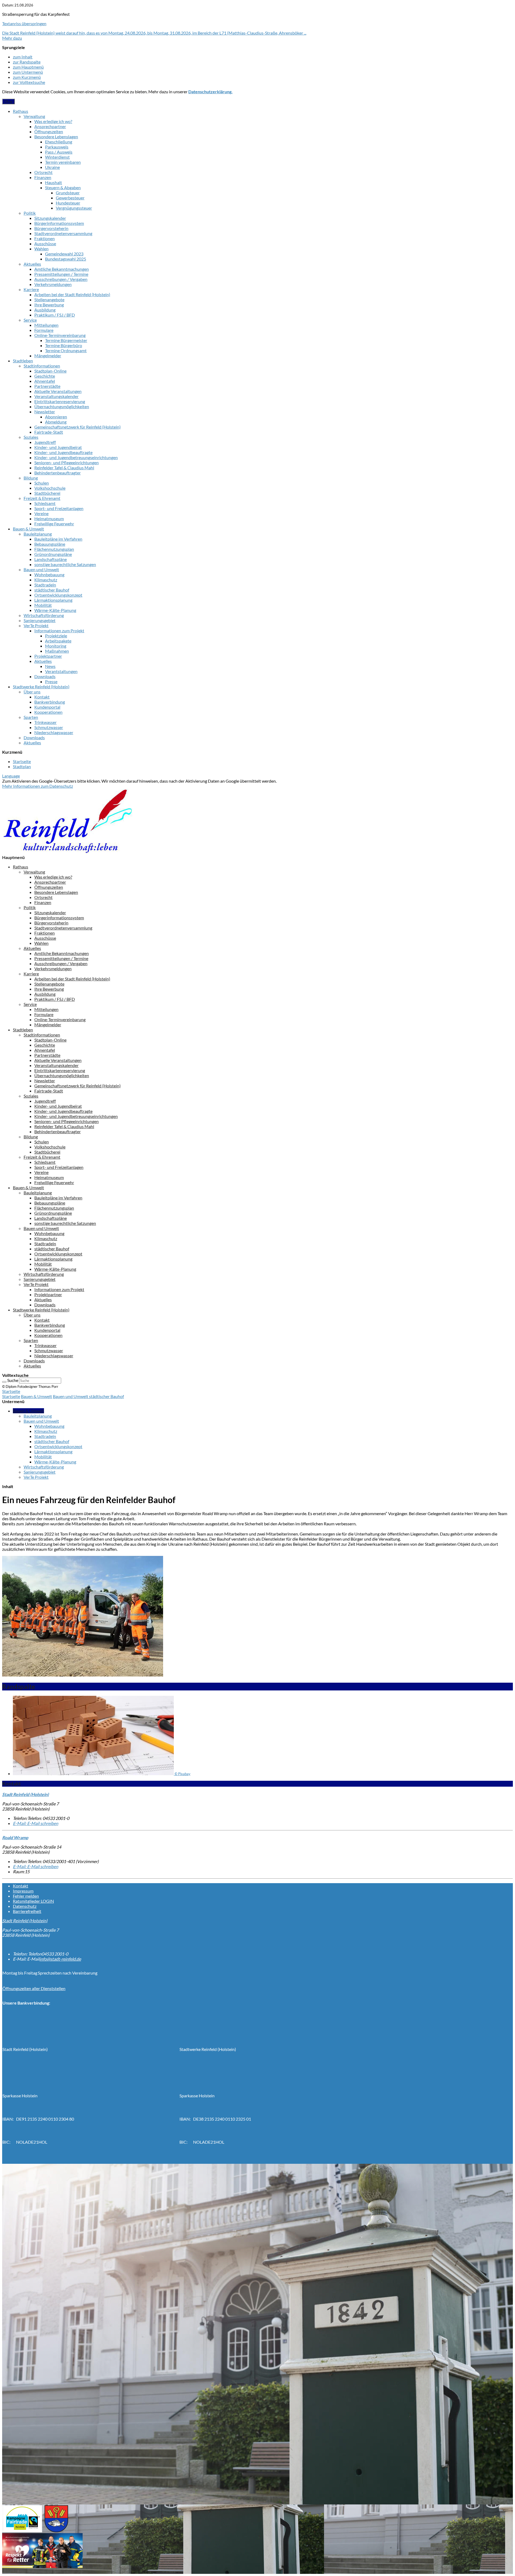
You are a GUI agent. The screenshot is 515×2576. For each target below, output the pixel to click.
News (50, 666)
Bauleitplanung (38, 534)
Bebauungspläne (50, 544)
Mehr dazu (12, 38)
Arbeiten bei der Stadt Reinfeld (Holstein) (72, 294)
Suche (13, 1380)
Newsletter (45, 412)
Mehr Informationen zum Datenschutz (38, 786)
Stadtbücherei (47, 493)
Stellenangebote (49, 300)
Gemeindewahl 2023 (64, 254)
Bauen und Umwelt (41, 569)
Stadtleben (23, 361)
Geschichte (45, 376)
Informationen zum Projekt (59, 631)
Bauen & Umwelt (28, 529)
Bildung (31, 478)
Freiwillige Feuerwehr (54, 524)
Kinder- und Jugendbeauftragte (63, 452)
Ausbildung (45, 310)
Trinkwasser (45, 722)
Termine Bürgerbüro (64, 345)
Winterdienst (57, 157)
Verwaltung (34, 116)
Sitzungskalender (50, 218)
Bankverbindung (50, 702)
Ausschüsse (45, 244)
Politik (30, 213)
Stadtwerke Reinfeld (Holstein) (41, 687)
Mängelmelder (48, 356)
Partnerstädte (47, 386)
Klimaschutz (46, 580)
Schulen (42, 483)
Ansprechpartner (50, 126)
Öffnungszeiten (49, 131)
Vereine (41, 513)
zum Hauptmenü (28, 67)
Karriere (31, 289)
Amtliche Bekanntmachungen (62, 269)
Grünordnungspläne (53, 554)
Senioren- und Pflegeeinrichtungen (67, 462)
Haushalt (54, 182)
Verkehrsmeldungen (53, 284)
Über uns (32, 692)
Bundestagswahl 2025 (66, 259)
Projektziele (56, 636)
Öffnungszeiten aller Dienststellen (34, 1988)
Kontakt (42, 697)
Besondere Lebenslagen (56, 137)
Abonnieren (56, 417)
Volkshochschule (50, 488)
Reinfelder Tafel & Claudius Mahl (64, 468)
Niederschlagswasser (54, 732)
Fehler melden (26, 1896)
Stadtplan (22, 766)
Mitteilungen (46, 325)
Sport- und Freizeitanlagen (59, 508)
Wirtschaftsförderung (44, 615)
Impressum (23, 1891)
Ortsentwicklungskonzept (58, 595)
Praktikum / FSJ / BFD (55, 315)
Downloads (45, 676)
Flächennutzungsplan (54, 549)
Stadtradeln (45, 585)
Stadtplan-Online (50, 371)
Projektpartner (48, 656)
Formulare (44, 330)
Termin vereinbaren (63, 162)
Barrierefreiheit (27, 1911)
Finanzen (43, 177)
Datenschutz (25, 1906)
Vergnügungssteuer (74, 208)
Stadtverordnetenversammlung (63, 233)
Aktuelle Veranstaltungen (58, 391)
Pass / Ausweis (59, 152)
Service (30, 320)
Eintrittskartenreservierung (60, 401)
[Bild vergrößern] (83, 1675)
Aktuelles (32, 264)
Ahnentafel (45, 381)
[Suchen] (4, 1382)
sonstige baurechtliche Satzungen (65, 564)
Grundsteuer (68, 193)
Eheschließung (59, 142)
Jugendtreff (45, 442)
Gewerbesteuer (70, 198)
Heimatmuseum (49, 518)
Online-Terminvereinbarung (60, 335)
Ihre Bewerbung (49, 305)
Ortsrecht (43, 172)
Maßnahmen (57, 651)
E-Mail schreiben (36, 1823)
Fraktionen (45, 238)
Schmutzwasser (49, 727)
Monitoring (56, 646)
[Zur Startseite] (68, 852)
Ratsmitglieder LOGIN (33, 1901)
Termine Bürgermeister (66, 340)
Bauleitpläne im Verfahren (58, 539)
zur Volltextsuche (29, 82)
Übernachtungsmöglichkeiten (62, 406)
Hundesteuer (68, 203)
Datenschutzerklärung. (210, 92)
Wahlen (41, 249)
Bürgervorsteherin (51, 228)
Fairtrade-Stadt (49, 432)
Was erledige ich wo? (53, 121)
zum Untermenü (28, 72)
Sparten (31, 717)
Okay (8, 101)
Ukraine (52, 167)
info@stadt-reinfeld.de (60, 1959)
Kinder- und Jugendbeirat (58, 447)
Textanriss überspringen (24, 23)
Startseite (22, 761)
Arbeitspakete (58, 641)
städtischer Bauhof (52, 590)
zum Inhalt (23, 57)
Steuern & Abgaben (63, 187)
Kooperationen (48, 712)
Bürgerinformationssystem (59, 223)
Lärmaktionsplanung (53, 600)
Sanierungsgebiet (40, 620)
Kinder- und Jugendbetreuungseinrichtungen (76, 457)
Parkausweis (57, 147)
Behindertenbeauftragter (58, 473)
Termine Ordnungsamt (66, 350)
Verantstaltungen (61, 671)
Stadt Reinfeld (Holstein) (25, 1921)
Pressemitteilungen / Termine (61, 274)
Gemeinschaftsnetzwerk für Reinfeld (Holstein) (78, 427)
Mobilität (43, 605)
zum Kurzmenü (27, 77)
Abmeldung (56, 422)
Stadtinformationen (42, 366)
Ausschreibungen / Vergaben (61, 279)
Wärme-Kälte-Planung (55, 610)
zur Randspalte (27, 62)
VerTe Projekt (36, 625)
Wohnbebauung (49, 575)
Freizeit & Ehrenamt (42, 498)
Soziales (31, 437)
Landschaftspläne (51, 559)
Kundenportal (47, 707)
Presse (51, 681)
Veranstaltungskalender (56, 396)
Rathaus (21, 111)
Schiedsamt (45, 503)
